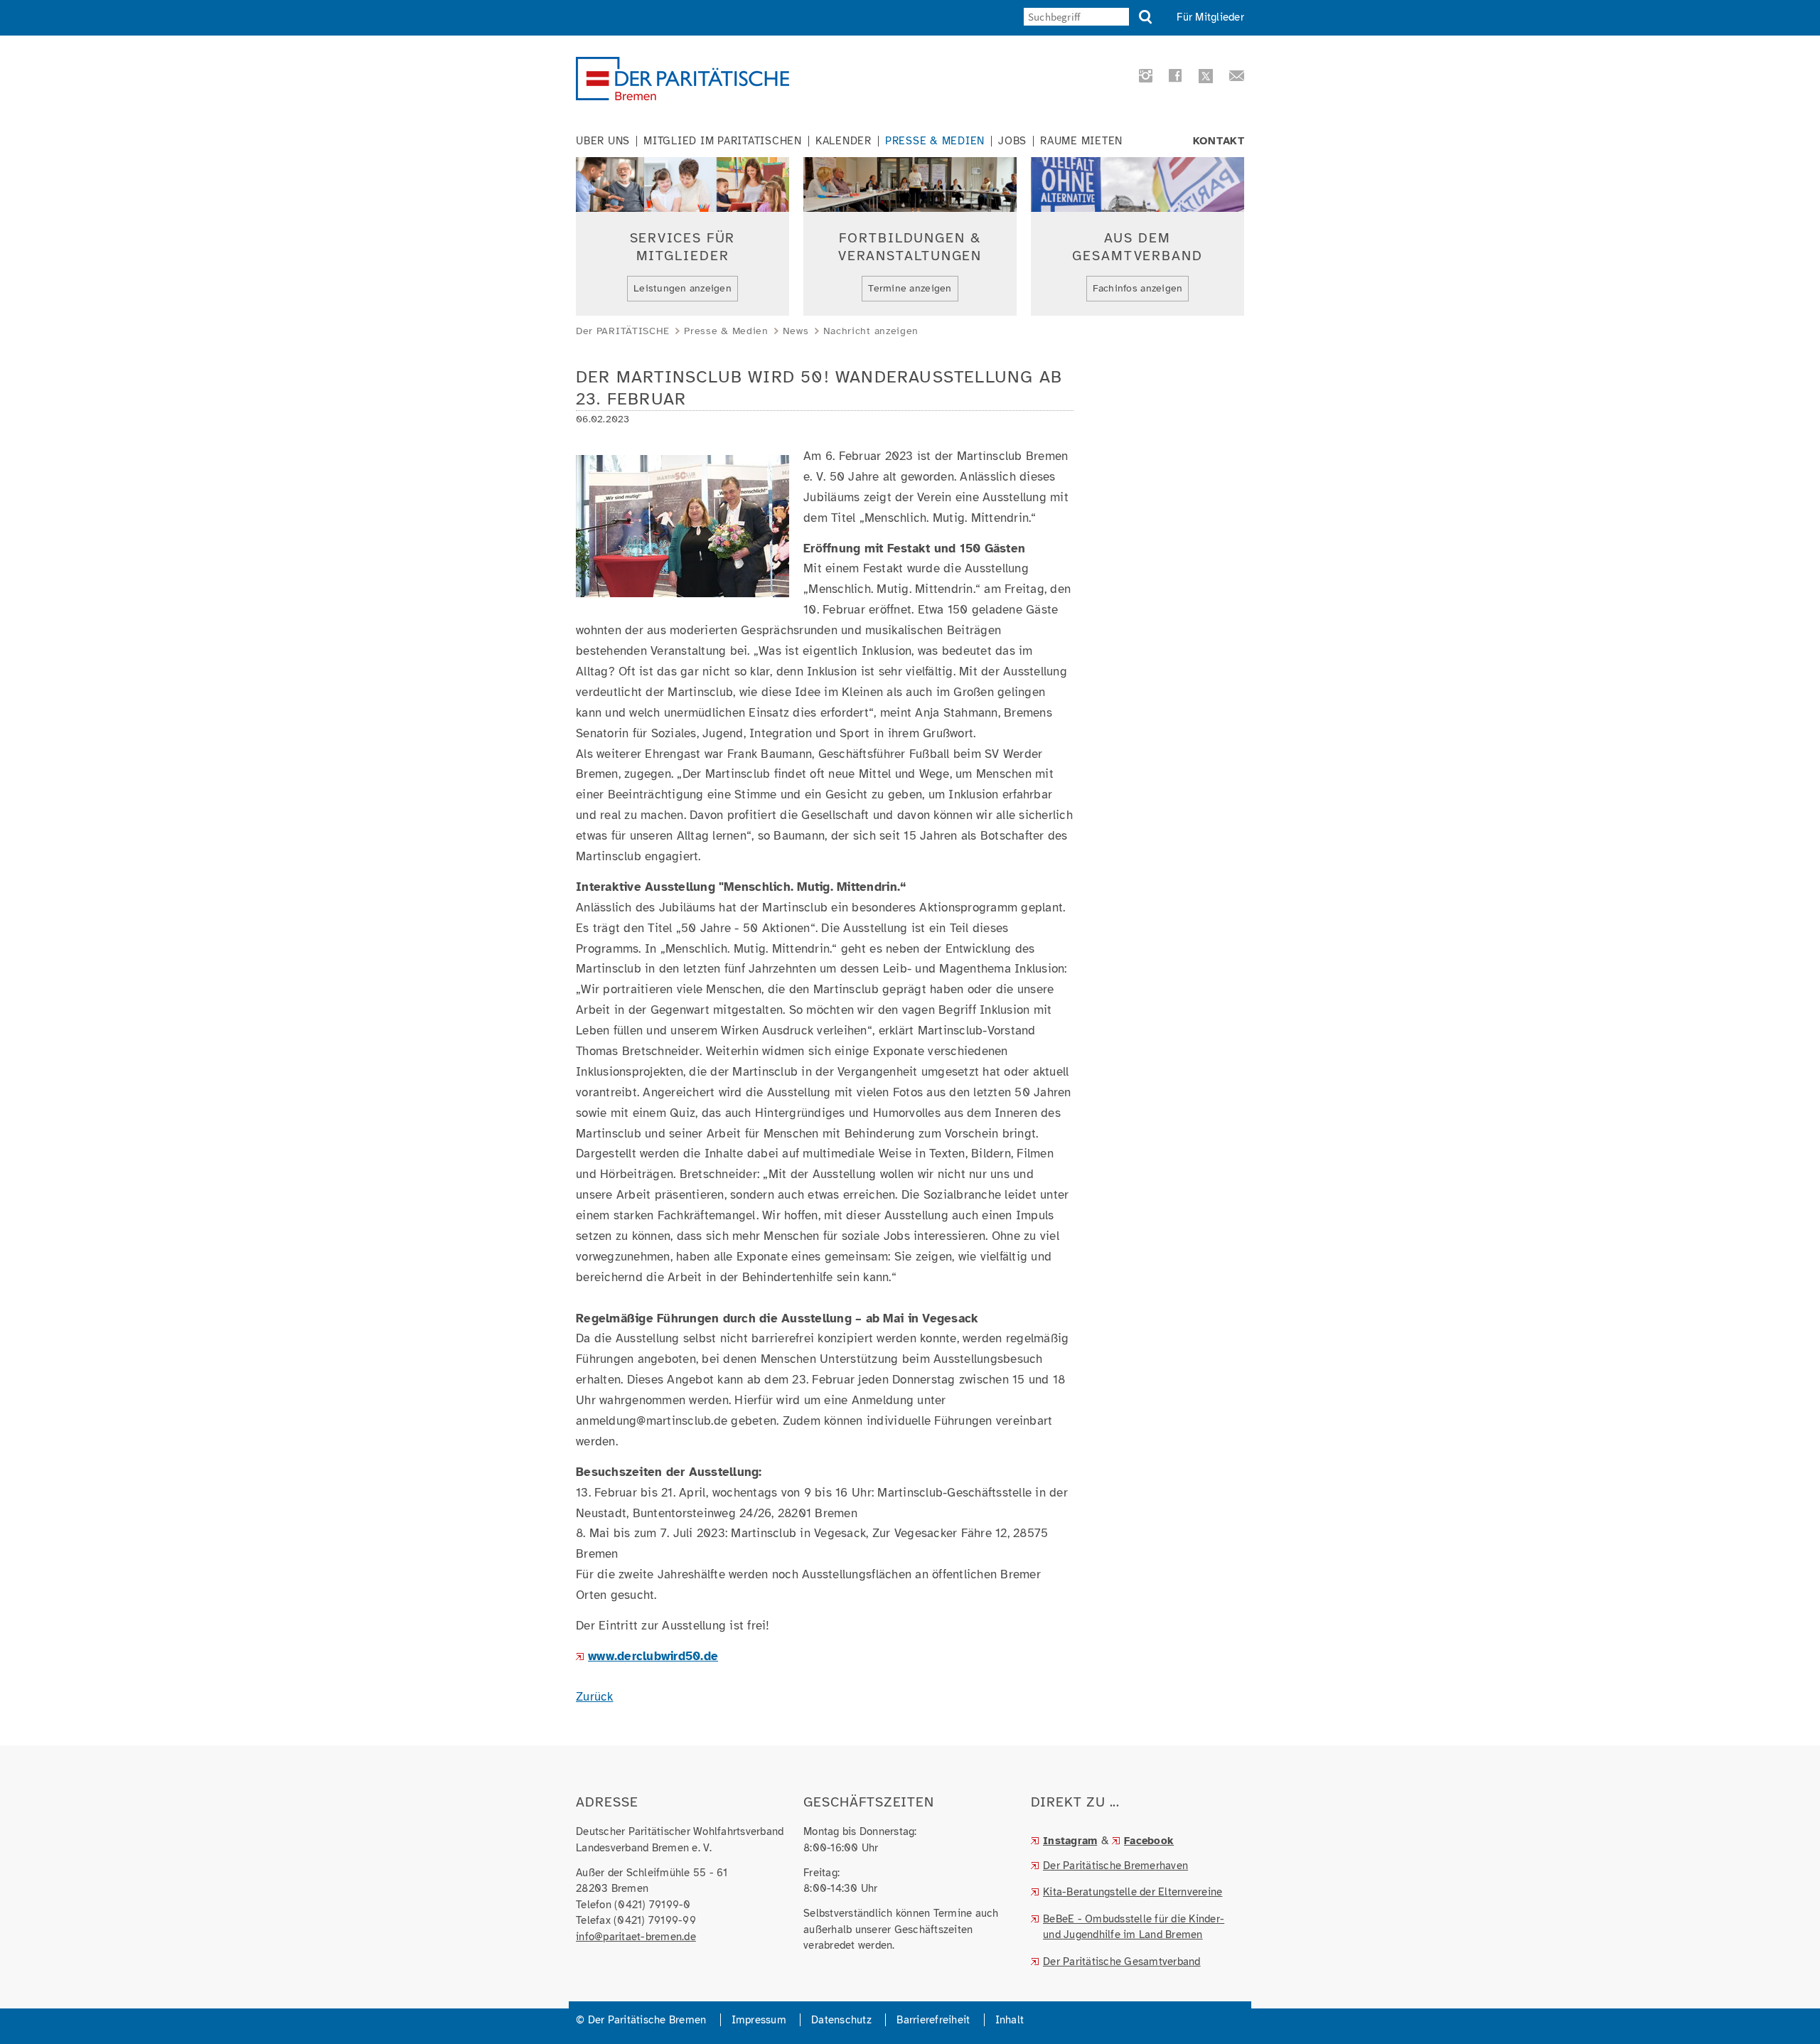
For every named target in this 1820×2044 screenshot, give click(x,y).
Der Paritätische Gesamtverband (1122, 1962)
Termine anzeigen (910, 288)
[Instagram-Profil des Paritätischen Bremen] (1144, 79)
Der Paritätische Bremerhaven (1115, 1866)
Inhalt (1010, 2020)
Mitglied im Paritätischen (723, 141)
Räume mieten (1081, 141)
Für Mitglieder (1210, 17)
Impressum (759, 2020)
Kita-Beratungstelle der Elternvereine (1133, 1892)
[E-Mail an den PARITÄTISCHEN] (1232, 79)
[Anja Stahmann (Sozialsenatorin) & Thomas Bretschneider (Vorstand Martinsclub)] (682, 586)
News (796, 331)
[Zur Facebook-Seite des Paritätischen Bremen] (1173, 79)
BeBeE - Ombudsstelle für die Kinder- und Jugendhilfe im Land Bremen (1134, 1927)
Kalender (844, 141)
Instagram (1070, 1841)
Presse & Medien (935, 141)
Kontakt (1219, 141)
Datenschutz (841, 2020)
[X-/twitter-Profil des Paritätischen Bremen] (1204, 78)
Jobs (1012, 141)
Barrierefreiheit (933, 2020)
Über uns (603, 141)
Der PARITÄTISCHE (623, 331)
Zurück (595, 1697)
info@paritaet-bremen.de (636, 1937)
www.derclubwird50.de (653, 1656)
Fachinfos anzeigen (1138, 288)
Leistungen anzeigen (682, 288)
